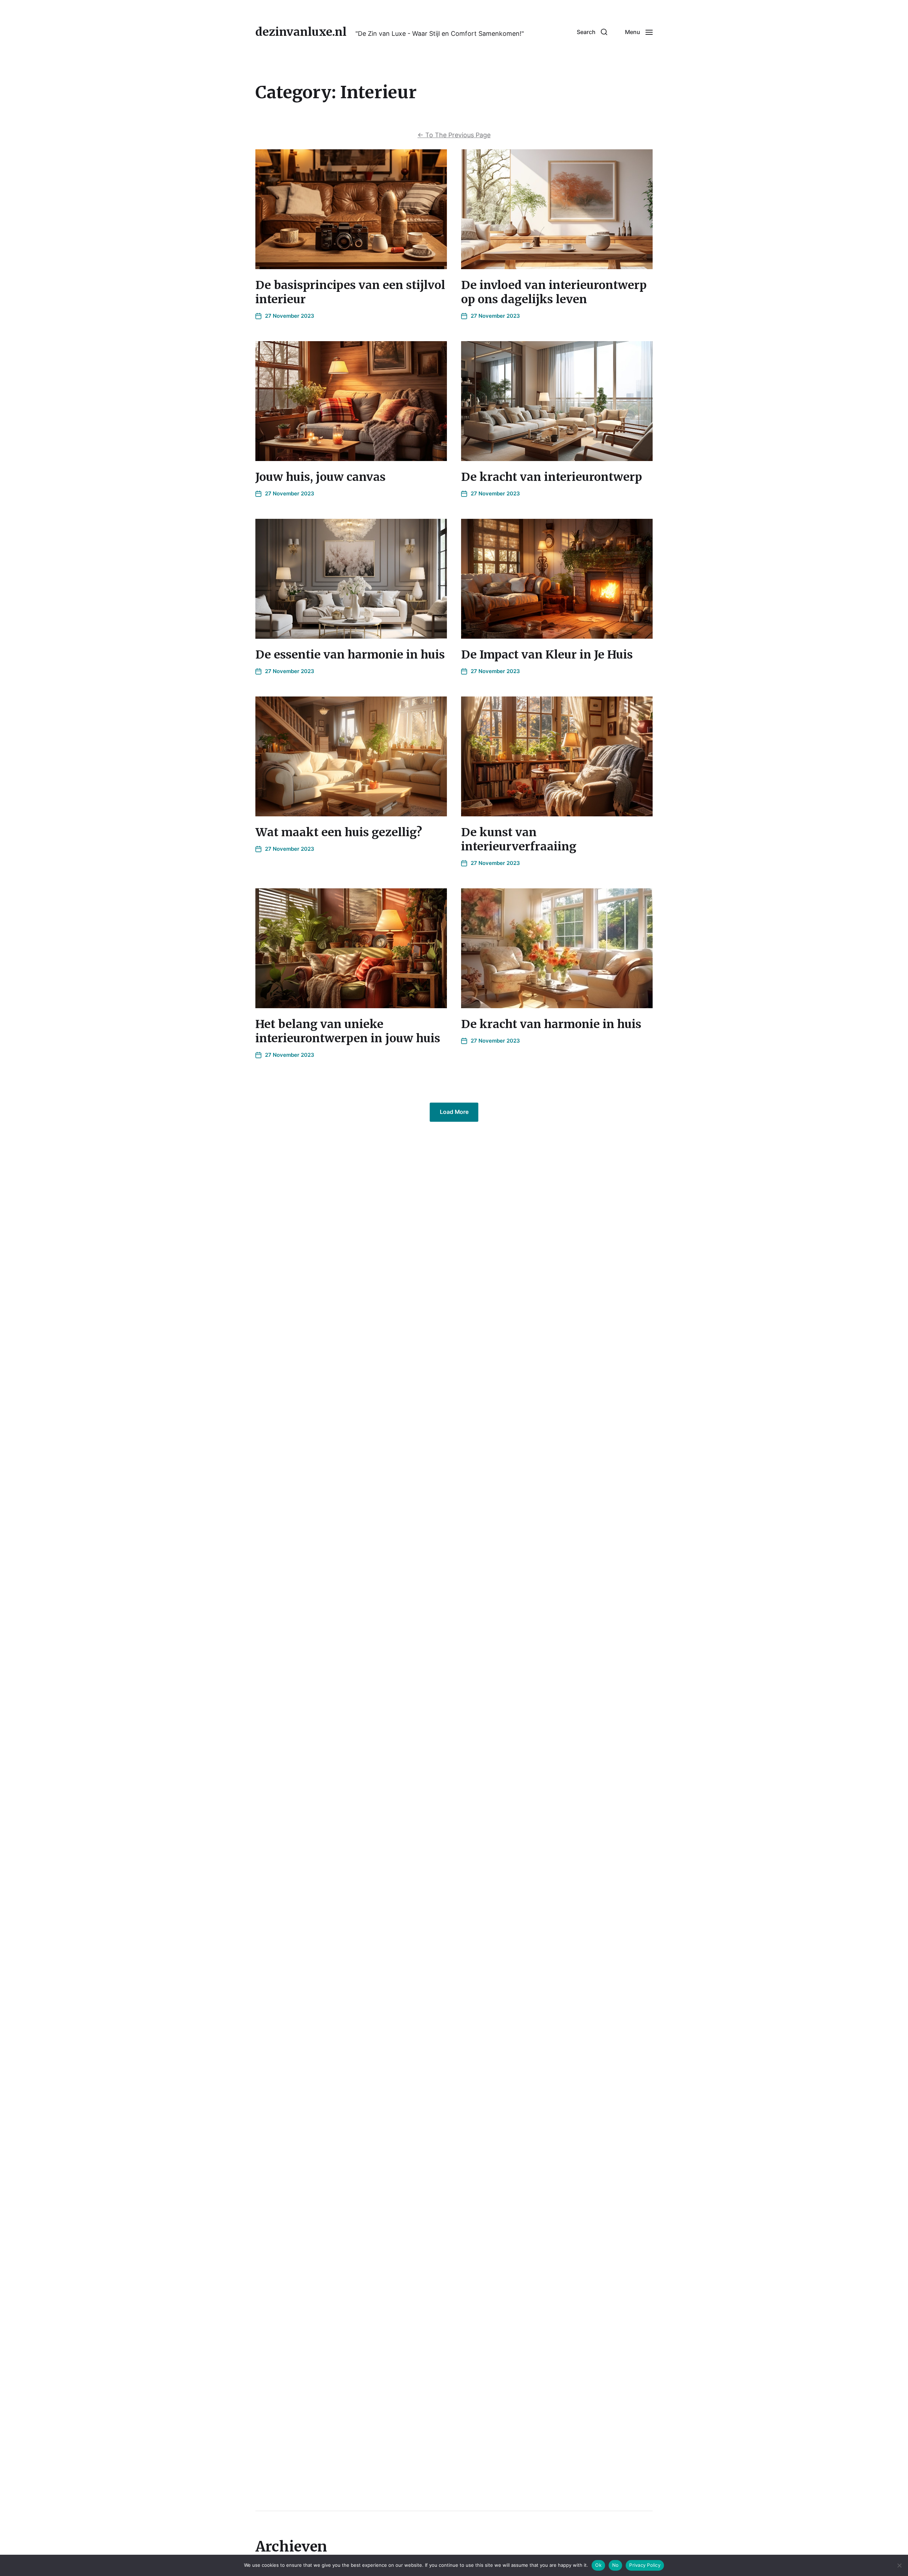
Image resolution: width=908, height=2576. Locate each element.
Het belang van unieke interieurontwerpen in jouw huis (348, 1031)
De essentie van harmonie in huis (350, 655)
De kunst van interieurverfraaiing (519, 839)
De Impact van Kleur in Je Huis (547, 655)
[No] (899, 2565)
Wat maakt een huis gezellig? (339, 832)
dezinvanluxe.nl (301, 32)
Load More (454, 1112)
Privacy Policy (645, 2565)
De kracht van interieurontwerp (552, 477)
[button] (592, 32)
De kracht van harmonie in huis (551, 1024)
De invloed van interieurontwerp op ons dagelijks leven (554, 292)
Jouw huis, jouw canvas (320, 477)
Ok (598, 2565)
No (616, 2565)
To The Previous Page (454, 135)
